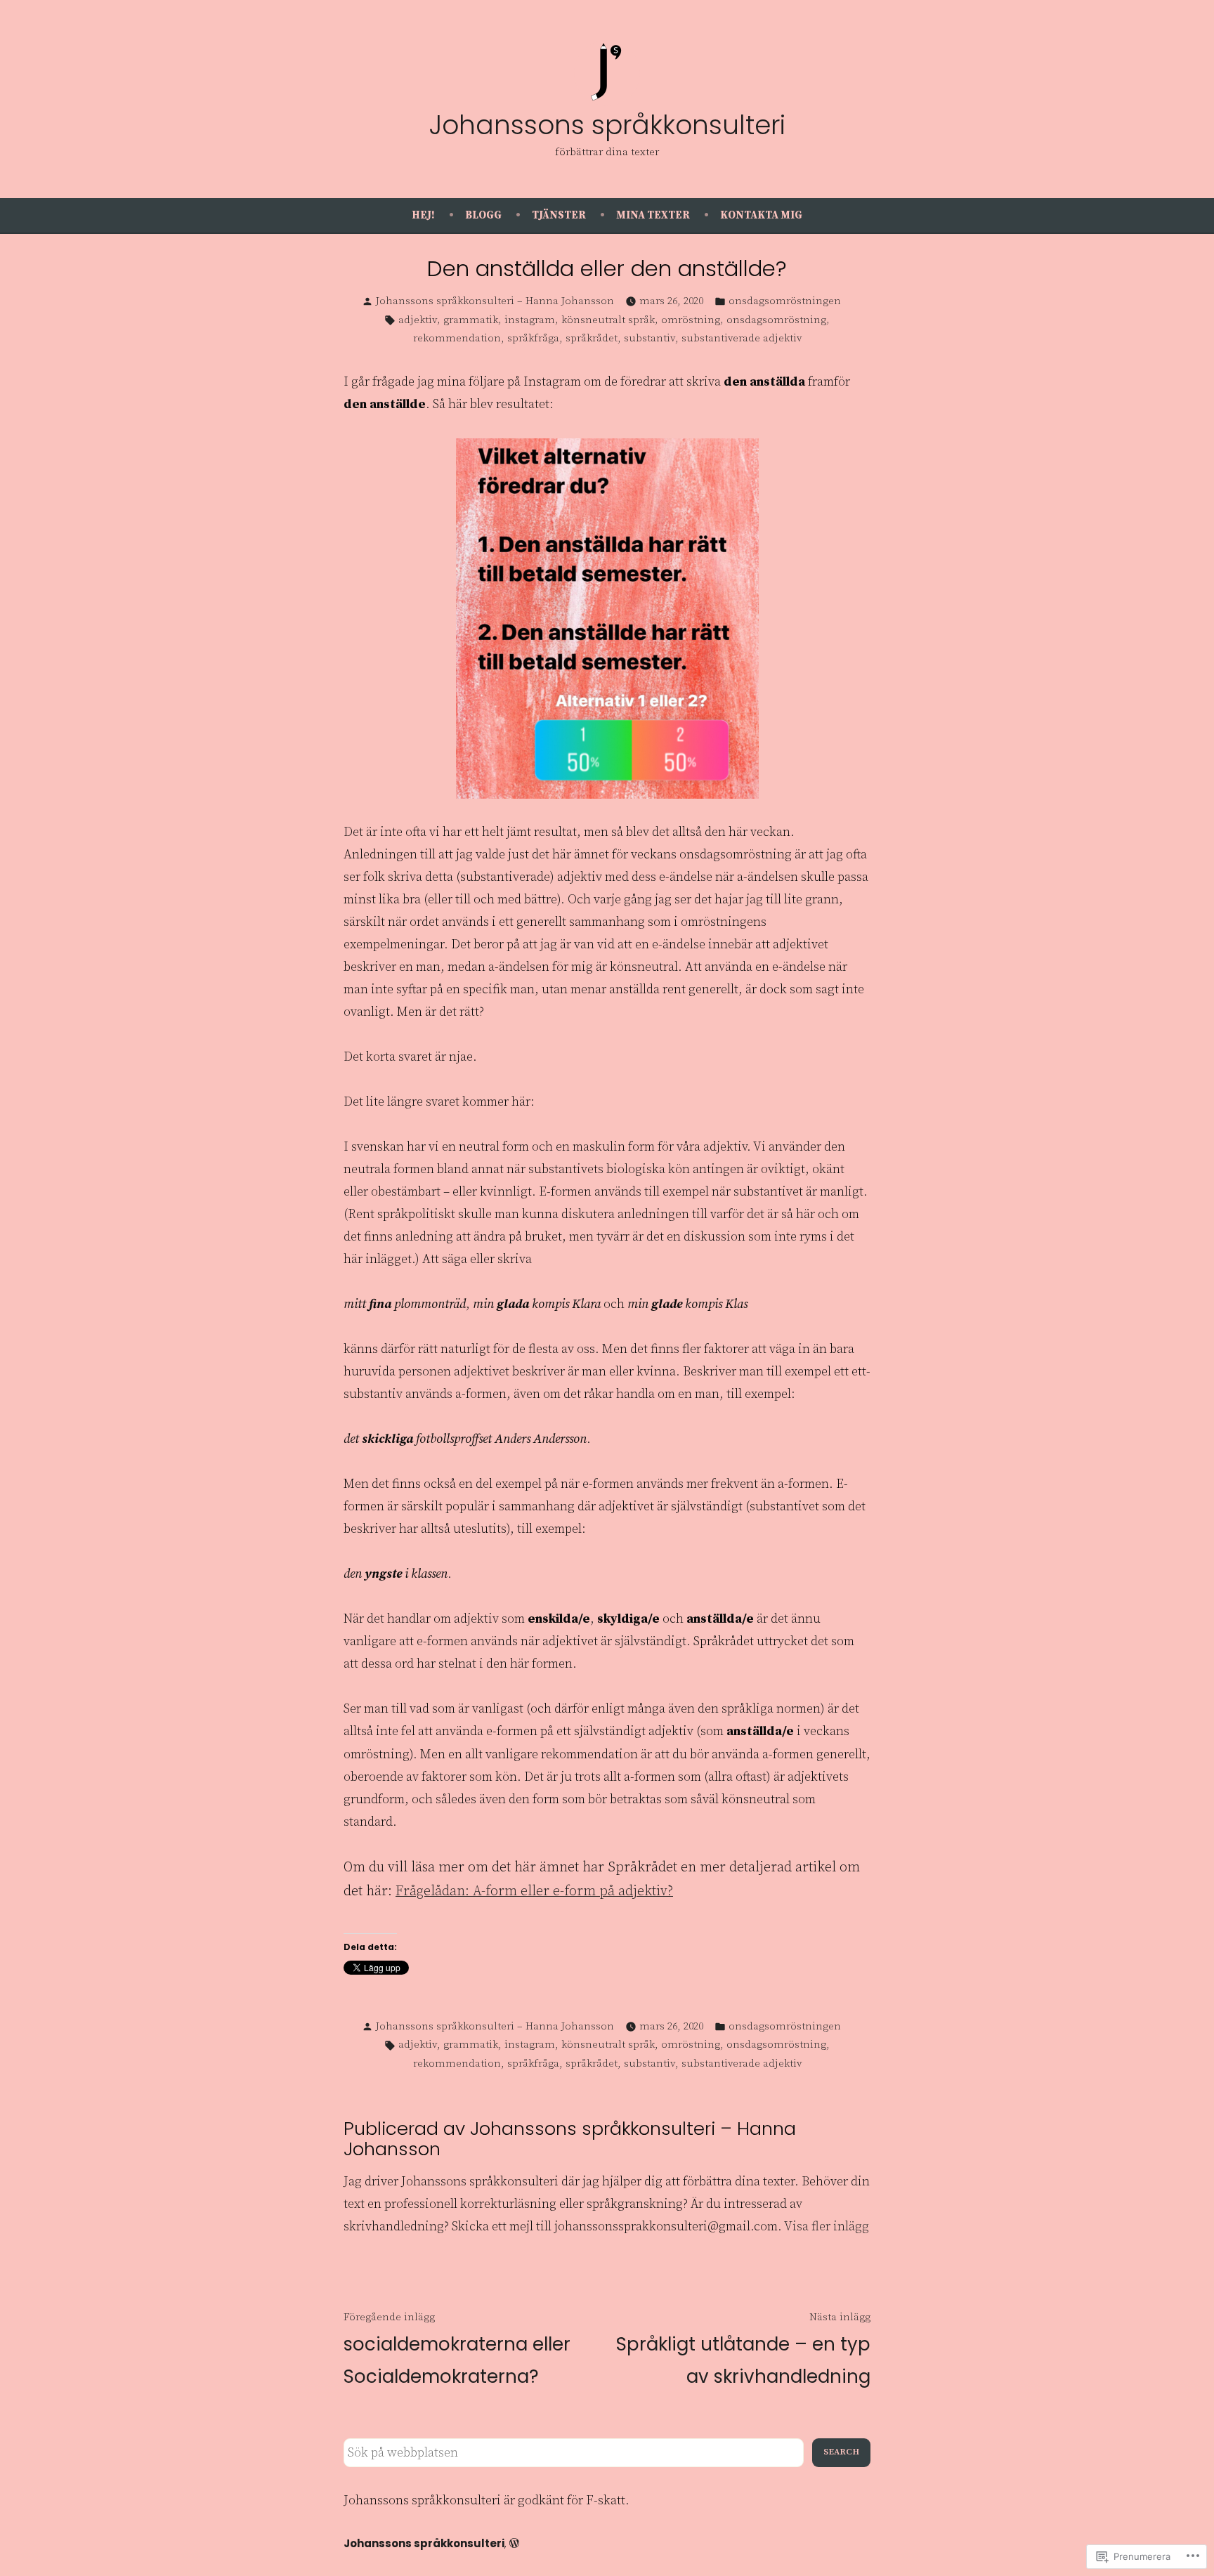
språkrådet (592, 338)
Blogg (483, 215)
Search (841, 2452)
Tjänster (559, 215)
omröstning (691, 320)
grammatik (471, 320)
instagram (530, 320)
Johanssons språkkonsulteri (607, 125)
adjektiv (418, 320)
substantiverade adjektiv (742, 338)
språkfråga (533, 338)
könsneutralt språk (608, 320)
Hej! (423, 215)
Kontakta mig (761, 215)
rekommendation (457, 338)
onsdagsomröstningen (785, 301)
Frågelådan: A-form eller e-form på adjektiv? (534, 1891)
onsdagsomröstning (776, 320)
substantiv (650, 338)
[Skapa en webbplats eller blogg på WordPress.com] (514, 2543)
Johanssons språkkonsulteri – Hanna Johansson (495, 301)
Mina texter (653, 215)
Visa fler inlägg (827, 2227)
